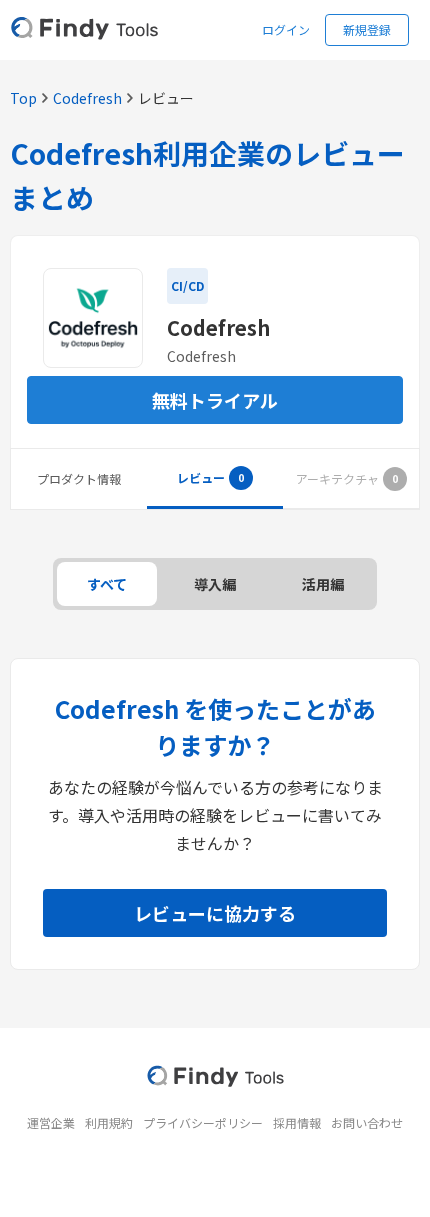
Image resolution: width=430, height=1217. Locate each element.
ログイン (286, 29)
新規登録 (367, 29)
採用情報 (297, 1122)
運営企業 (51, 1122)
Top (23, 98)
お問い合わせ (367, 1122)
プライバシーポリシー (203, 1122)
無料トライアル (215, 400)
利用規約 (109, 1122)
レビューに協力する (215, 913)
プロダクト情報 (79, 478)
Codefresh (87, 98)
